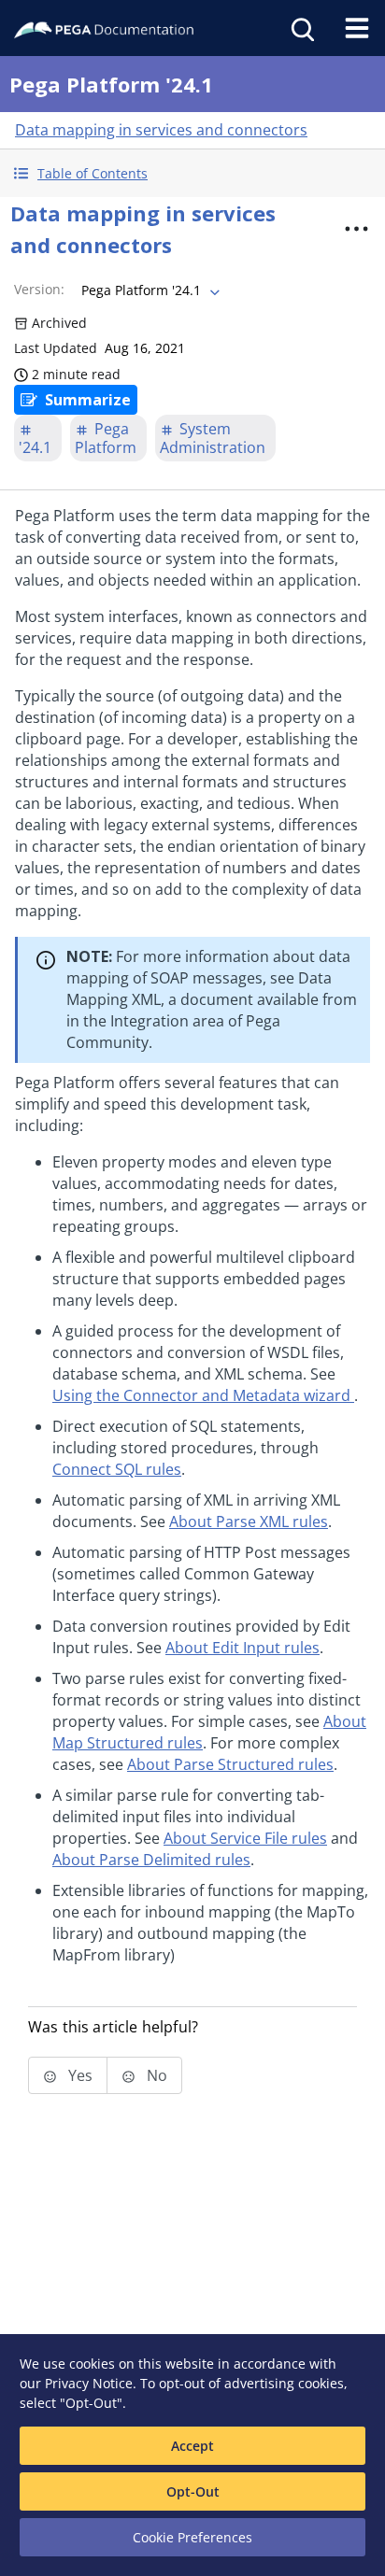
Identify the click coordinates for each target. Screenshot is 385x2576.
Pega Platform (106, 438)
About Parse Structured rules (230, 1764)
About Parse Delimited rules (151, 1860)
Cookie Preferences (192, 2537)
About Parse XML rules (249, 1522)
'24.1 (35, 447)
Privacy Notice (89, 2383)
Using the (201, 1395)
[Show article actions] (356, 229)
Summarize (88, 400)
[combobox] (149, 290)
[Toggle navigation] (357, 28)
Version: (39, 289)
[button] (192, 173)
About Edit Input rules (242, 1648)
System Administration (213, 438)
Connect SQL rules (117, 1469)
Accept (192, 2446)
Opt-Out (193, 2491)
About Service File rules (245, 1838)
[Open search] (301, 28)
